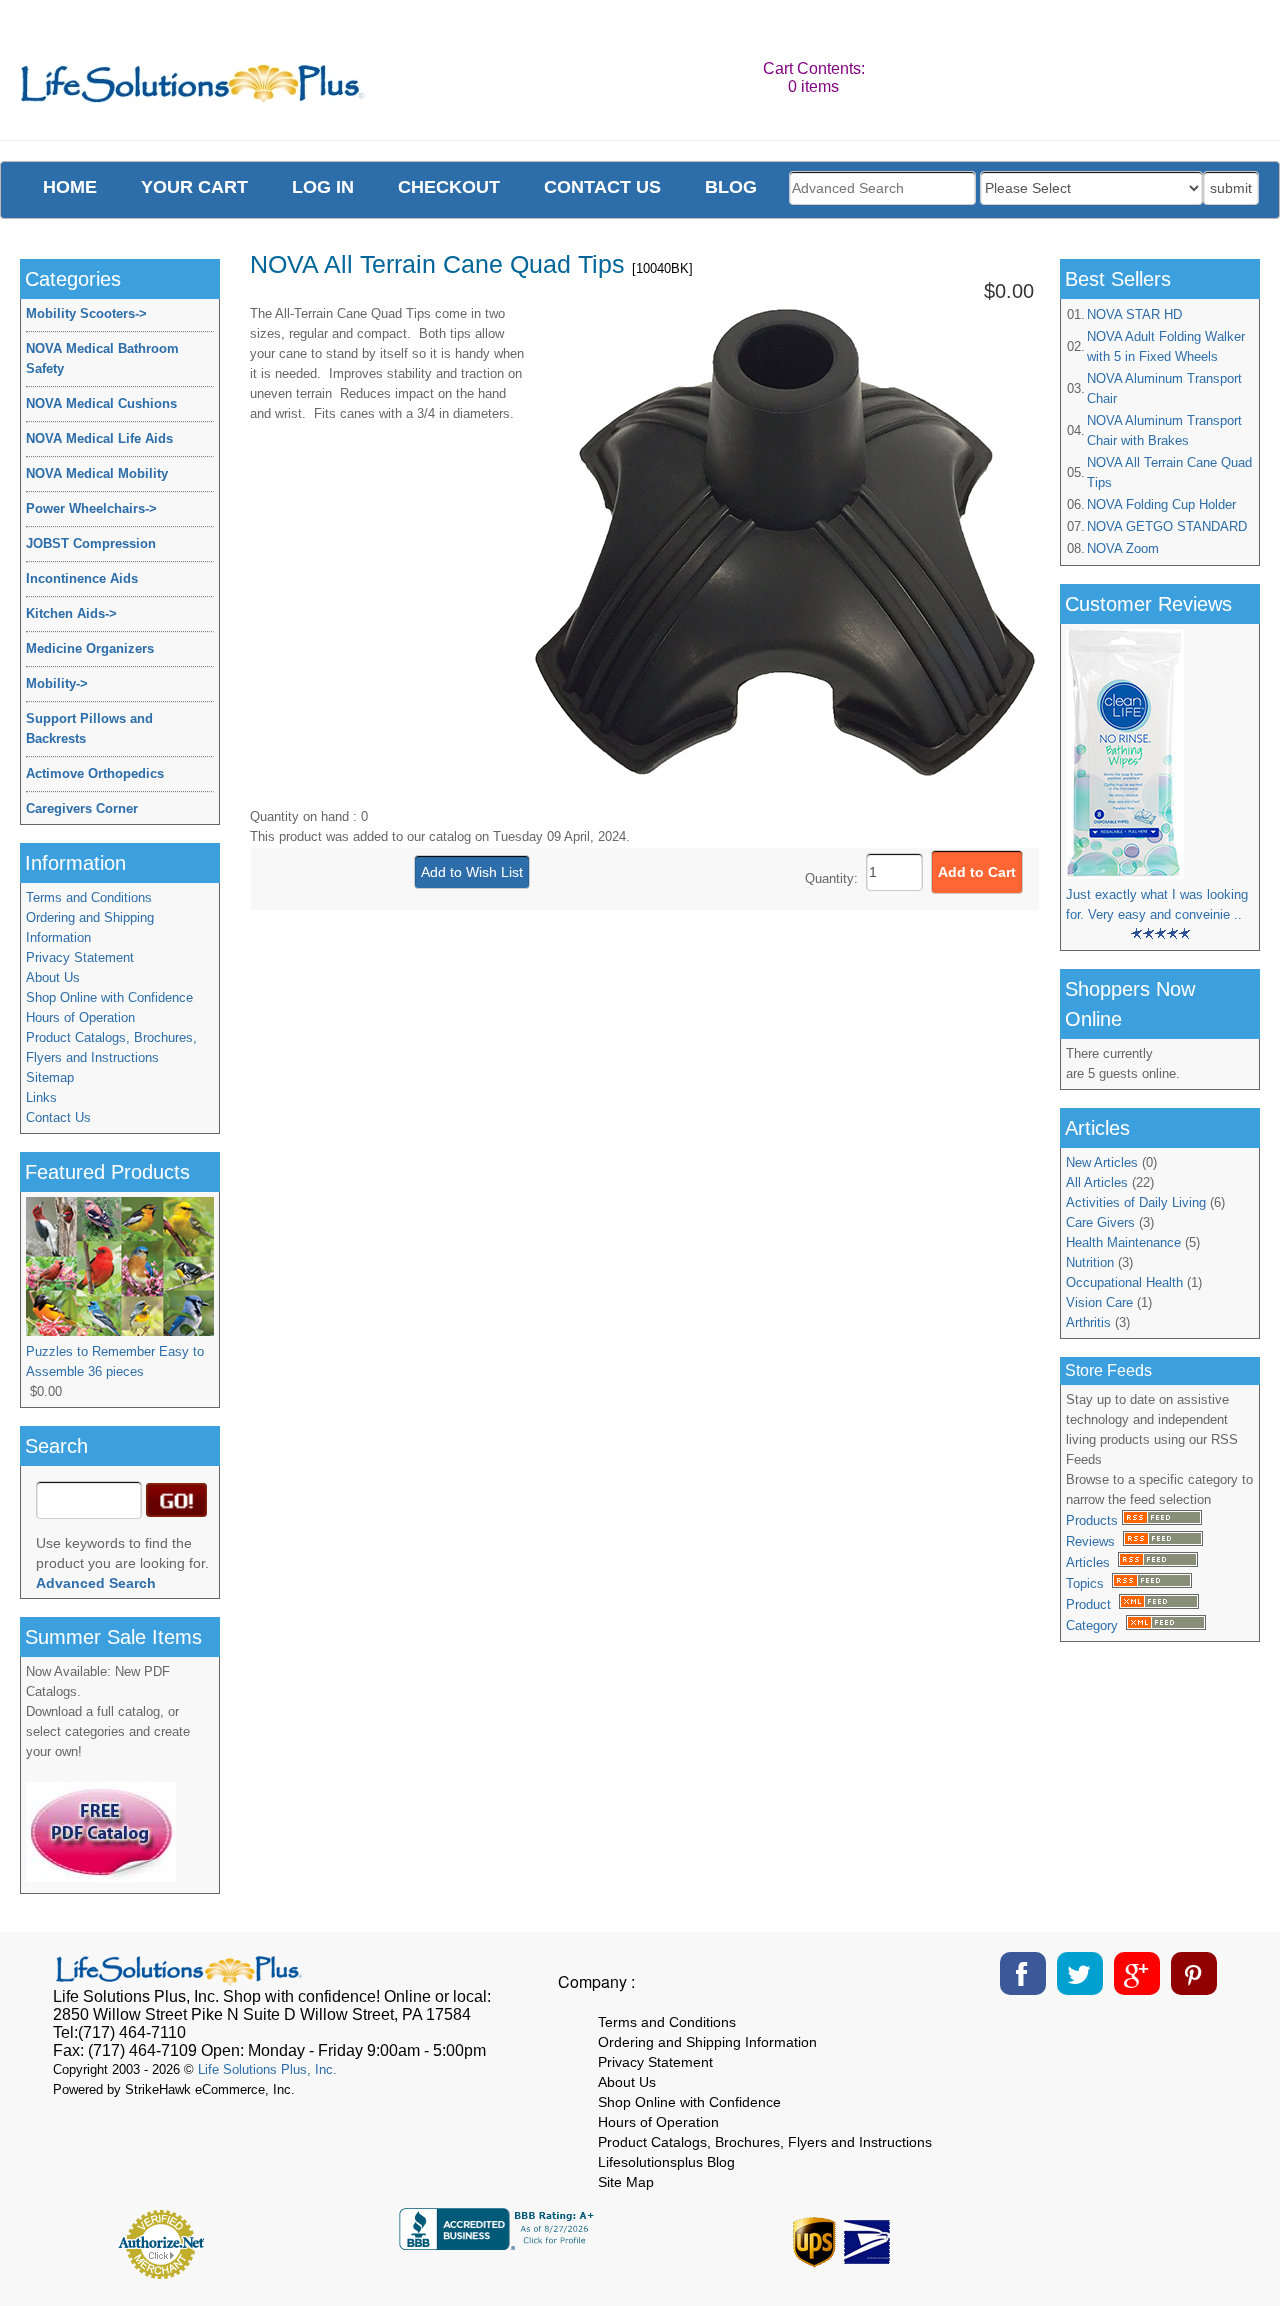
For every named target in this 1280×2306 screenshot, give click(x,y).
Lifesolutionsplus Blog (666, 2162)
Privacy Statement (80, 957)
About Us (53, 977)
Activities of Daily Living (1136, 1202)
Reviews (1094, 1541)
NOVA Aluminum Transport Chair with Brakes (1164, 430)
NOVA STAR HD (1134, 314)
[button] (1124, 2237)
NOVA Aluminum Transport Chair (1164, 388)
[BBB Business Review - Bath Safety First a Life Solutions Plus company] (499, 2244)
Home (70, 187)
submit (1231, 188)
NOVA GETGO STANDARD (1167, 526)
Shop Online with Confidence (109, 997)
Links (41, 1097)
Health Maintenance (1123, 1242)
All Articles (1097, 1182)
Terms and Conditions (89, 897)
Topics (1089, 1583)
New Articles (1102, 1162)
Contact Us (58, 1117)
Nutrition (1090, 1262)
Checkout (449, 187)
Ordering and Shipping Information (90, 927)
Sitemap (50, 1077)
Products (1094, 1520)
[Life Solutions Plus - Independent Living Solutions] (193, 88)
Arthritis (1088, 1322)
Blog (731, 187)
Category (1096, 1625)
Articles (1092, 1562)
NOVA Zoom (1123, 548)
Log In (323, 187)
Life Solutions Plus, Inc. (267, 2069)
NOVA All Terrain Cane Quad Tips (1169, 472)
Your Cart (194, 187)
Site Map (626, 2182)
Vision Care (1099, 1302)
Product (1092, 1604)
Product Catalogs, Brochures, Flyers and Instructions (111, 1047)
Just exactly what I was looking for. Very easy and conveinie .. (1157, 904)
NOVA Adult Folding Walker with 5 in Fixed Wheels (1166, 346)
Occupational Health (1124, 1282)
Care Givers (1100, 1222)
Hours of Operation (80, 1017)
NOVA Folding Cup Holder (1161, 504)
